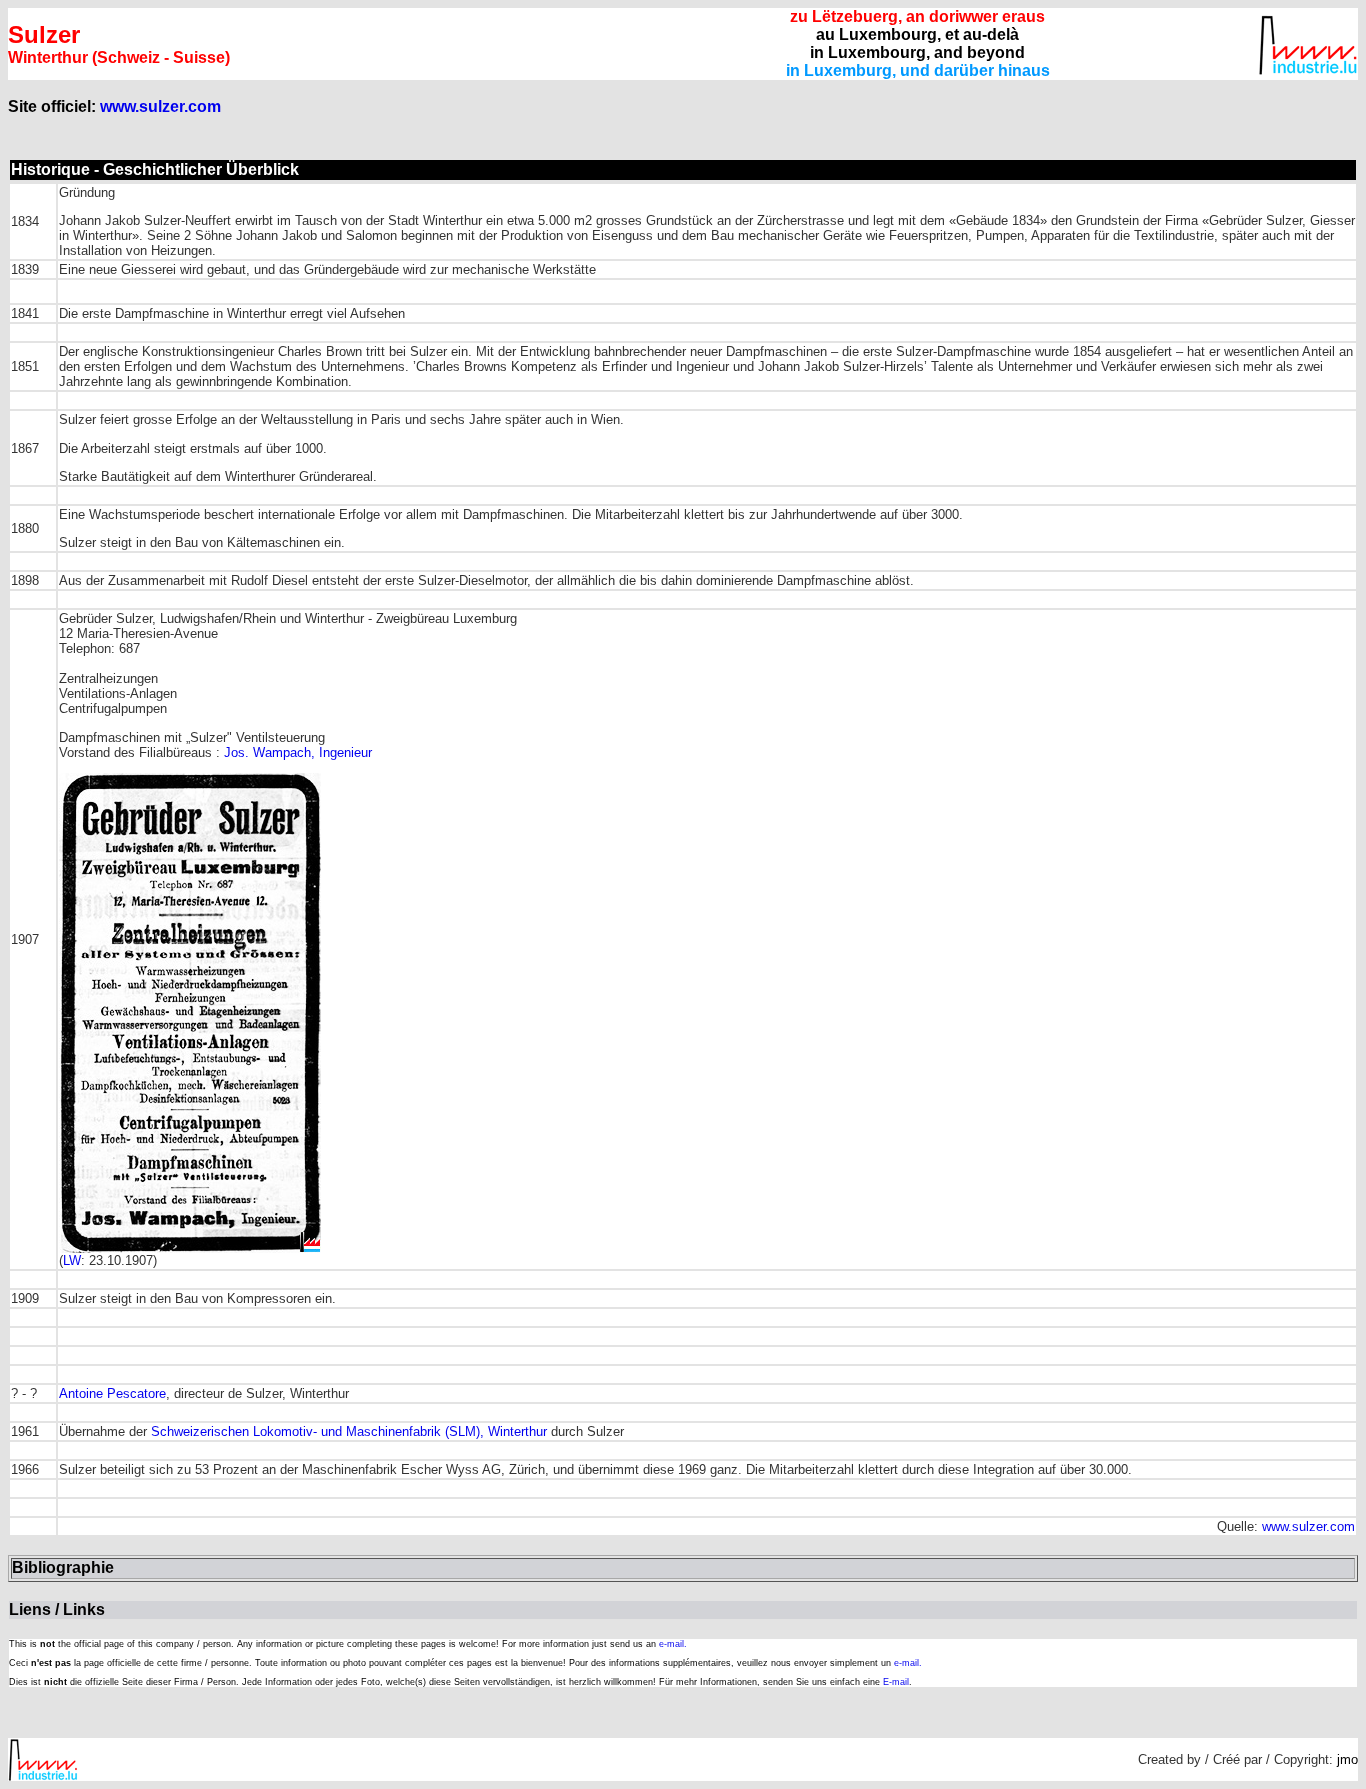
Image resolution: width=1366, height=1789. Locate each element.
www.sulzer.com (160, 106)
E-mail (896, 1682)
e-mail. (673, 1644)
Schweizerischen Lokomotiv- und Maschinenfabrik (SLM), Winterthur (349, 1431)
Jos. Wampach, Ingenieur (298, 752)
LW (72, 1260)
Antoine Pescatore (112, 1393)
